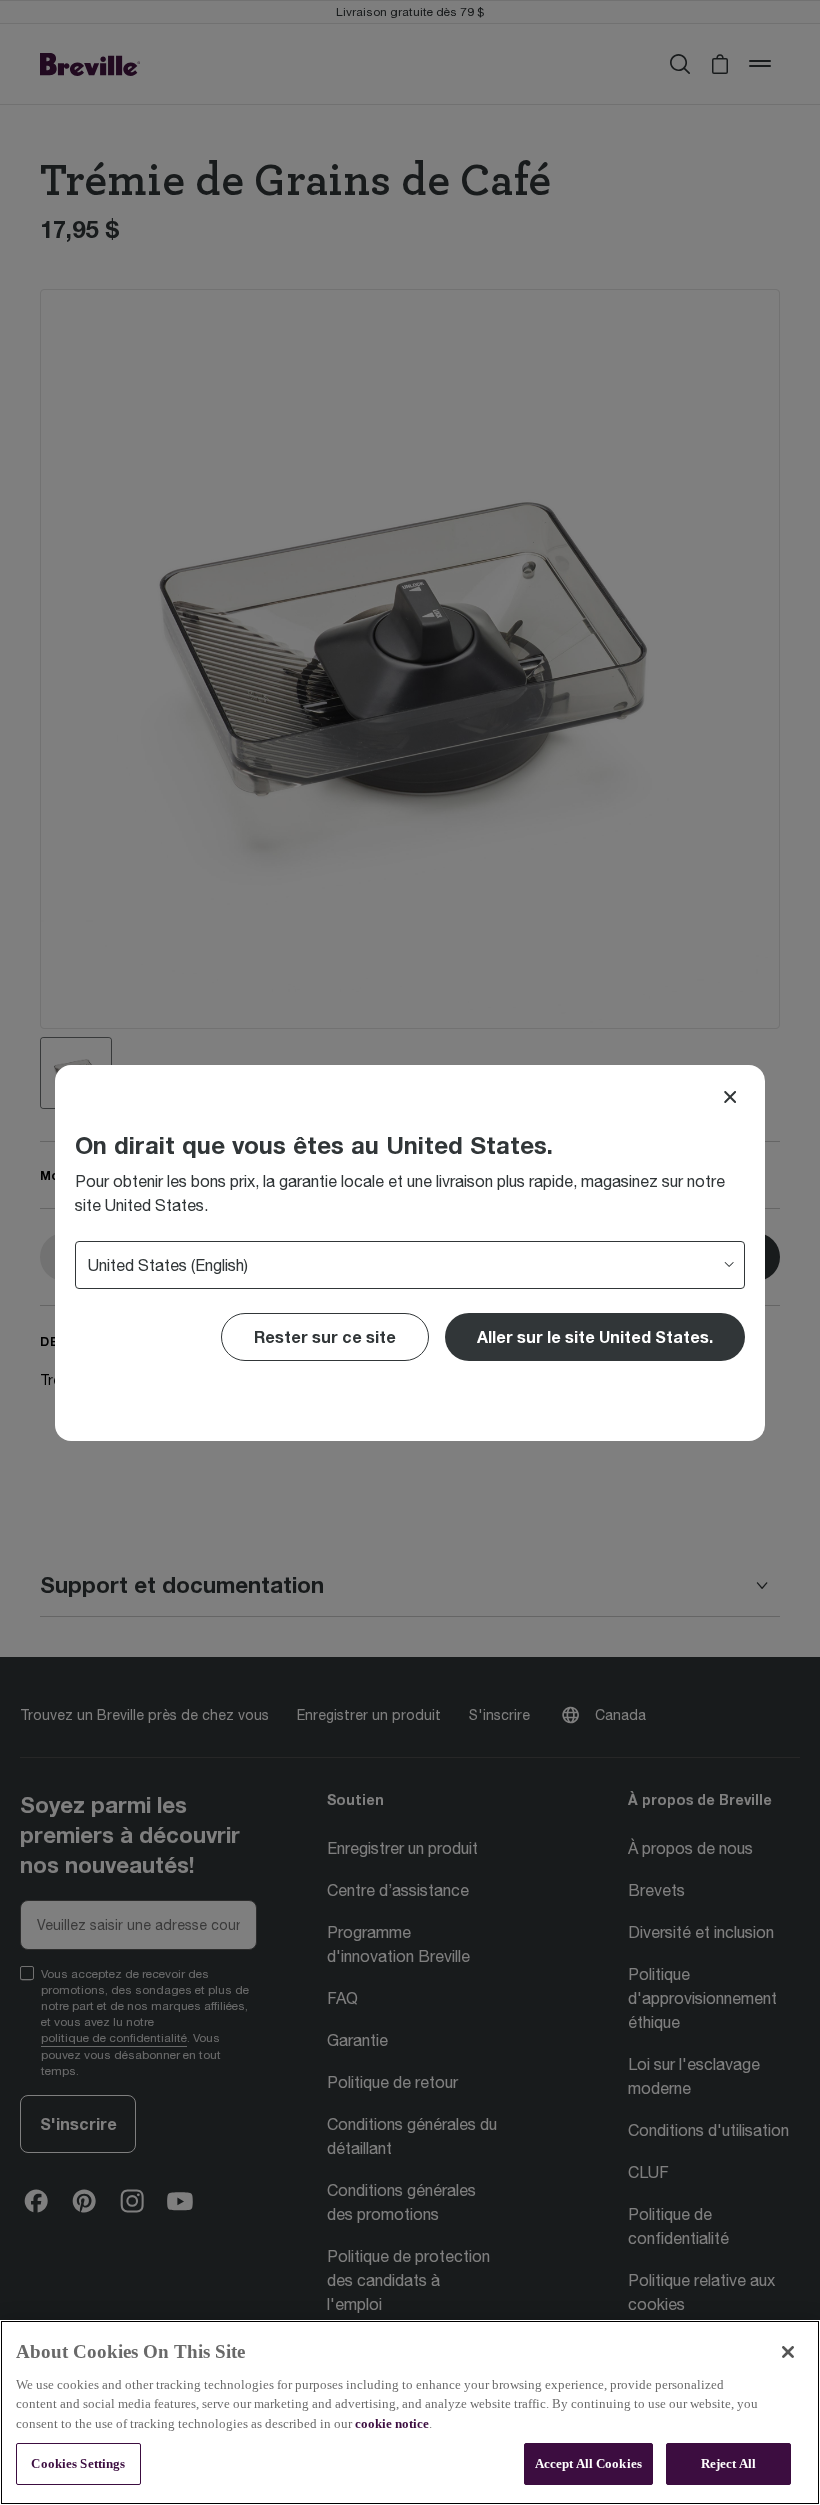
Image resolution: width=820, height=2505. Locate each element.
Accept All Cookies (588, 2463)
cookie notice (392, 2423)
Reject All (728, 2463)
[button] (595, 1337)
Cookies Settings (78, 2463)
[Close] (730, 1097)
